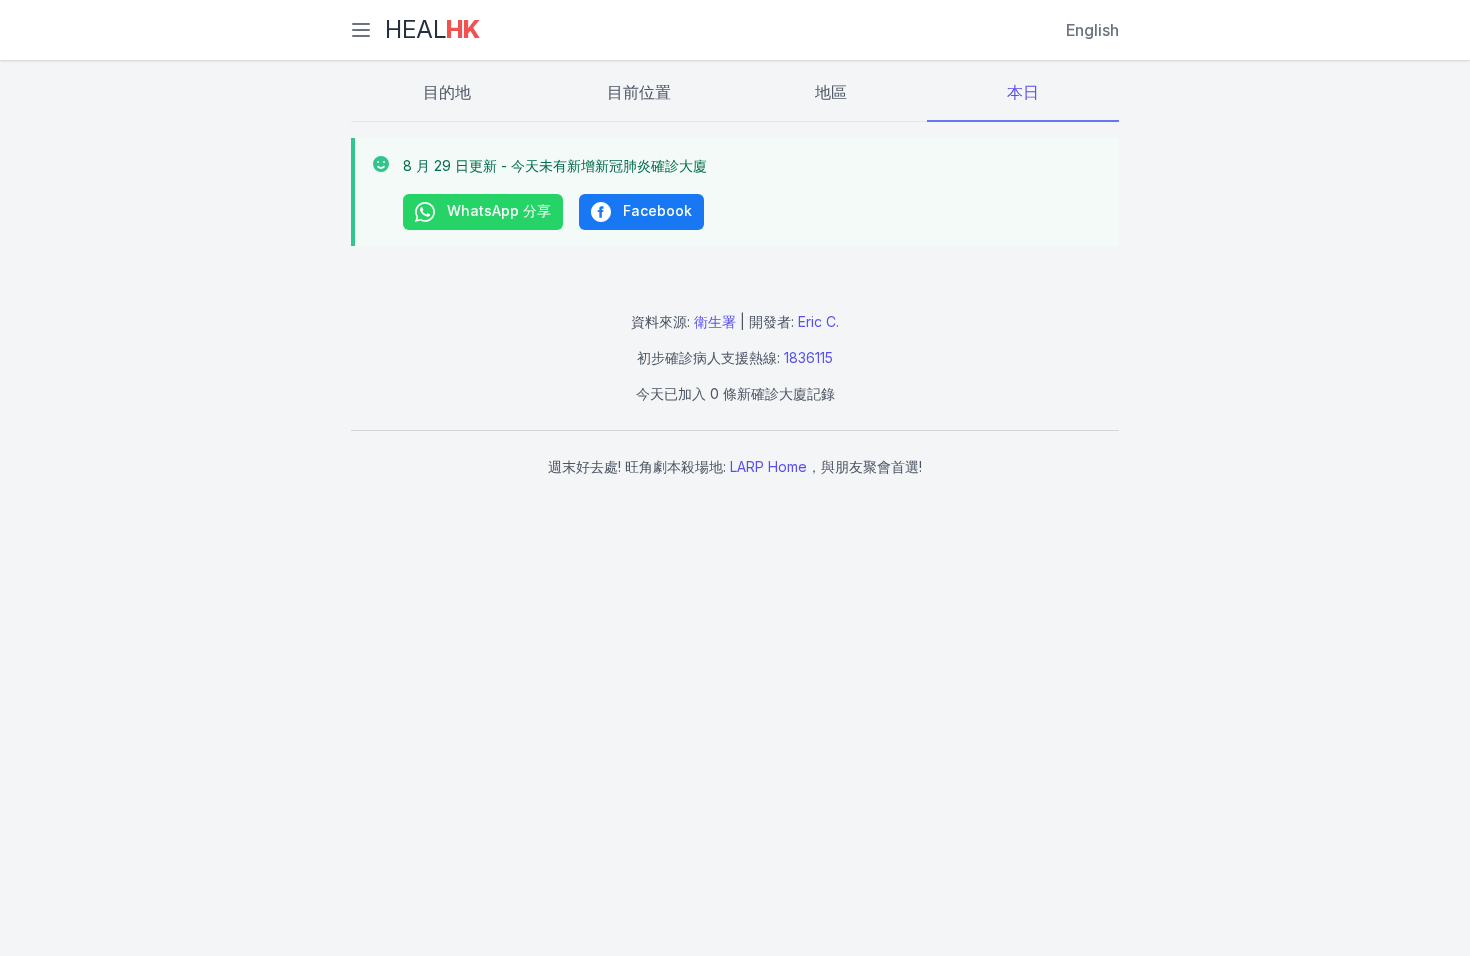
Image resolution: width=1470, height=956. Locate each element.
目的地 (447, 92)
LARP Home (768, 466)
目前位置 (639, 92)
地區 (831, 92)
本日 (1023, 92)
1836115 (808, 357)
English (1092, 30)
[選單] (361, 30)
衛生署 (715, 321)
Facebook (655, 210)
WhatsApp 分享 (497, 210)
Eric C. (818, 321)
